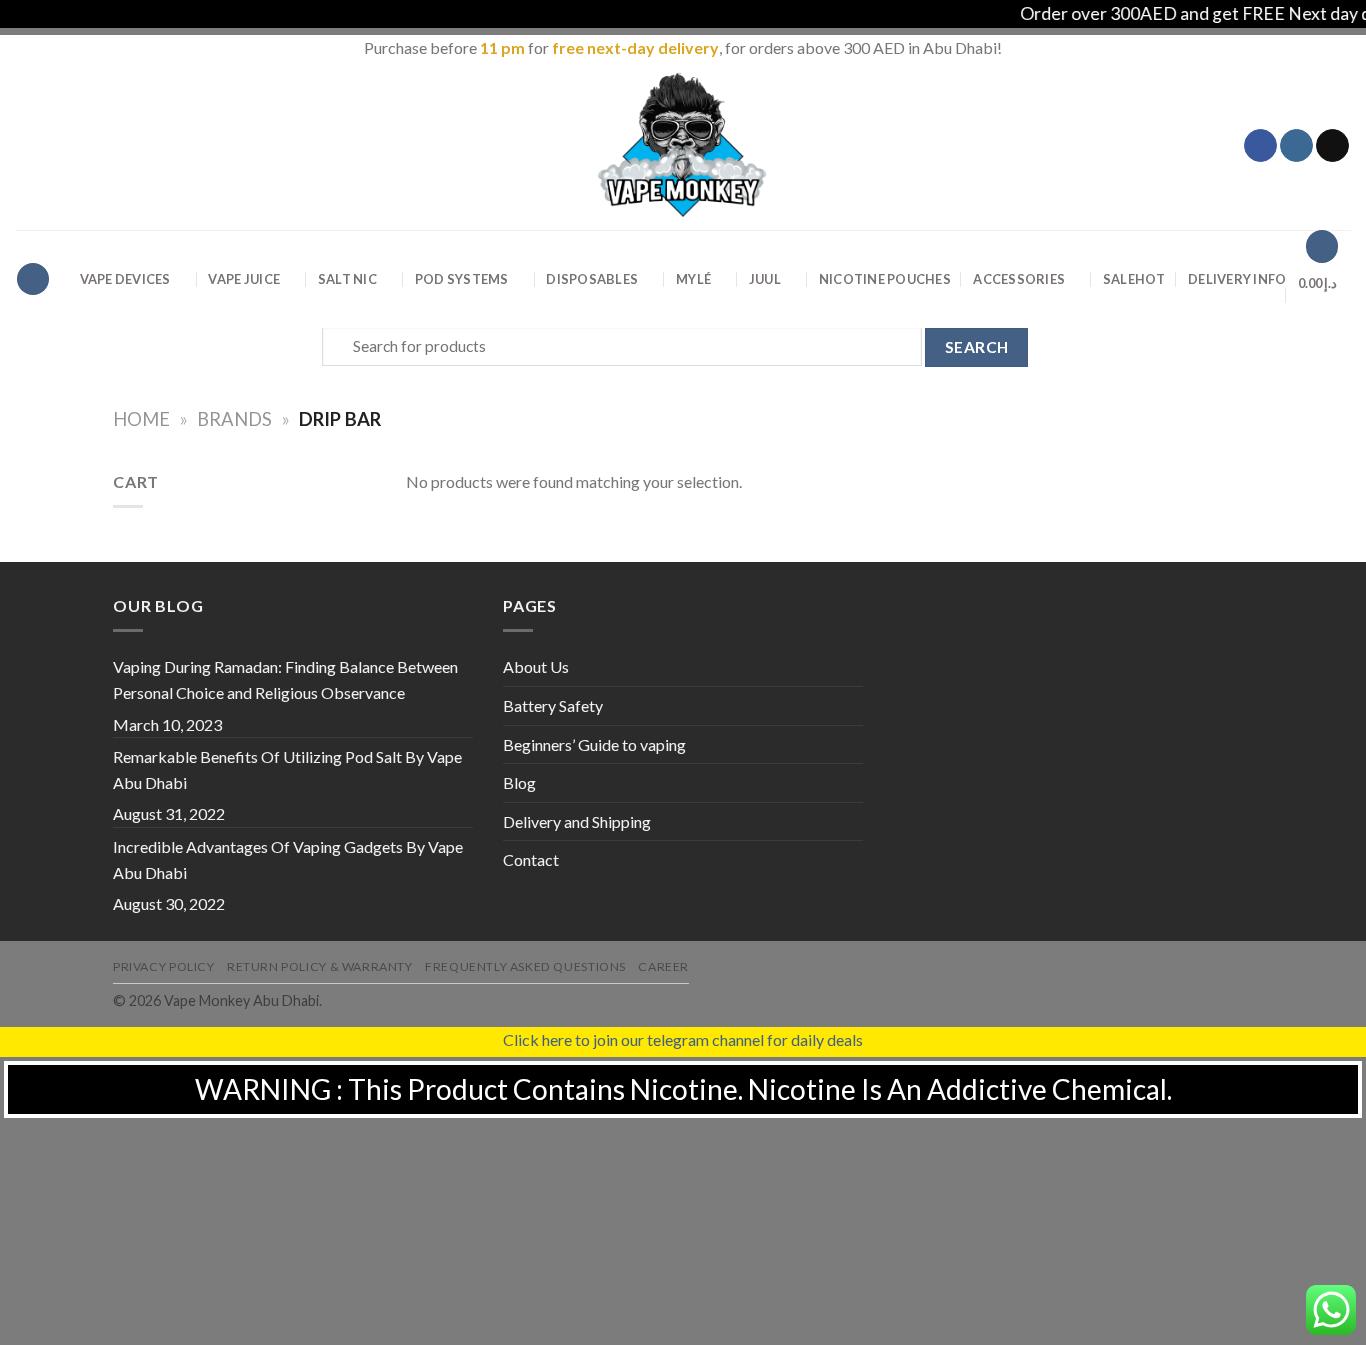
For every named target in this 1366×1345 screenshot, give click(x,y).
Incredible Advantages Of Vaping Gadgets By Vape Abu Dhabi (288, 859)
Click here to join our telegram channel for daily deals (683, 1039)
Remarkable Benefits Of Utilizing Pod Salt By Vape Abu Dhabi (287, 769)
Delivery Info (1237, 279)
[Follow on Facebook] (1260, 146)
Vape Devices (125, 279)
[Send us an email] (1332, 146)
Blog (519, 782)
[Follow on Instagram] (1296, 146)
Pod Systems (462, 279)
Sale (1134, 279)
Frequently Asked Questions (525, 966)
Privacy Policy (164, 966)
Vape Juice (244, 279)
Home (141, 419)
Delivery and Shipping (577, 821)
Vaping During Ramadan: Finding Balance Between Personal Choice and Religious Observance (285, 679)
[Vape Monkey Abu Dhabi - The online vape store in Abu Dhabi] (683, 145)
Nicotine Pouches (885, 279)
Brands (234, 419)
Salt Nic (347, 279)
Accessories (1019, 279)
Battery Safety (553, 705)
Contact (531, 859)
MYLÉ (693, 279)
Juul (765, 279)
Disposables (592, 279)
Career (663, 966)
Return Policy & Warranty (320, 966)
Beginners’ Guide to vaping (594, 744)
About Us (536, 666)
